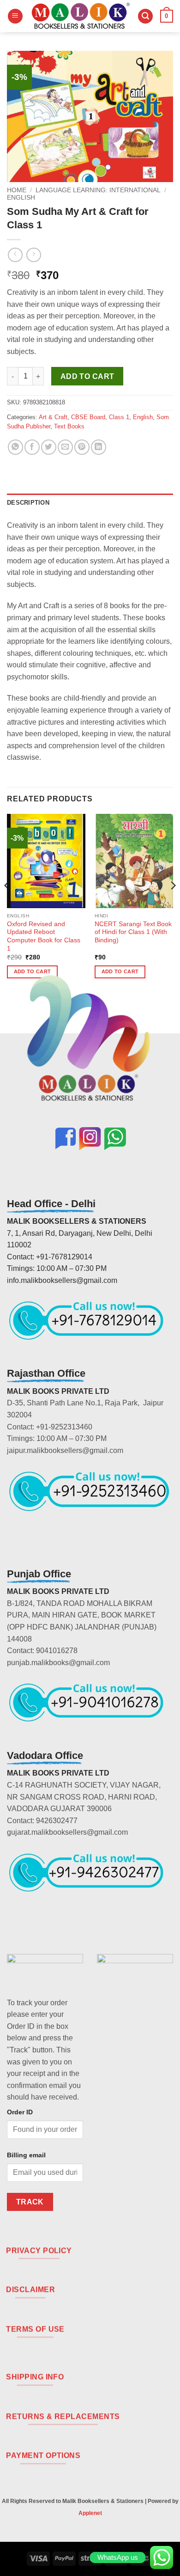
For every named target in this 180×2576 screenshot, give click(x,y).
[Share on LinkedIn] (99, 447)
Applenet (90, 2513)
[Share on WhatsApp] (15, 447)
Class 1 (119, 417)
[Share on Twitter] (49, 447)
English (21, 198)
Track (30, 2202)
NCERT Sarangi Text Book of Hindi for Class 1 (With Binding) (133, 932)
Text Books (69, 426)
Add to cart (87, 376)
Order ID (20, 2112)
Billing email (26, 2155)
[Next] (173, 904)
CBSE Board (88, 417)
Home (17, 190)
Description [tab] (28, 503)
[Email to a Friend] (65, 447)
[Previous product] (33, 255)
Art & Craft (53, 417)
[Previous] (7, 904)
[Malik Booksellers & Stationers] (80, 16)
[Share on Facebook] (32, 447)
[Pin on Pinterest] (82, 447)
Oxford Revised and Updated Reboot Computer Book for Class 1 (44, 936)
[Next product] (15, 255)
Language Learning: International (98, 190)
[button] (15, 16)
